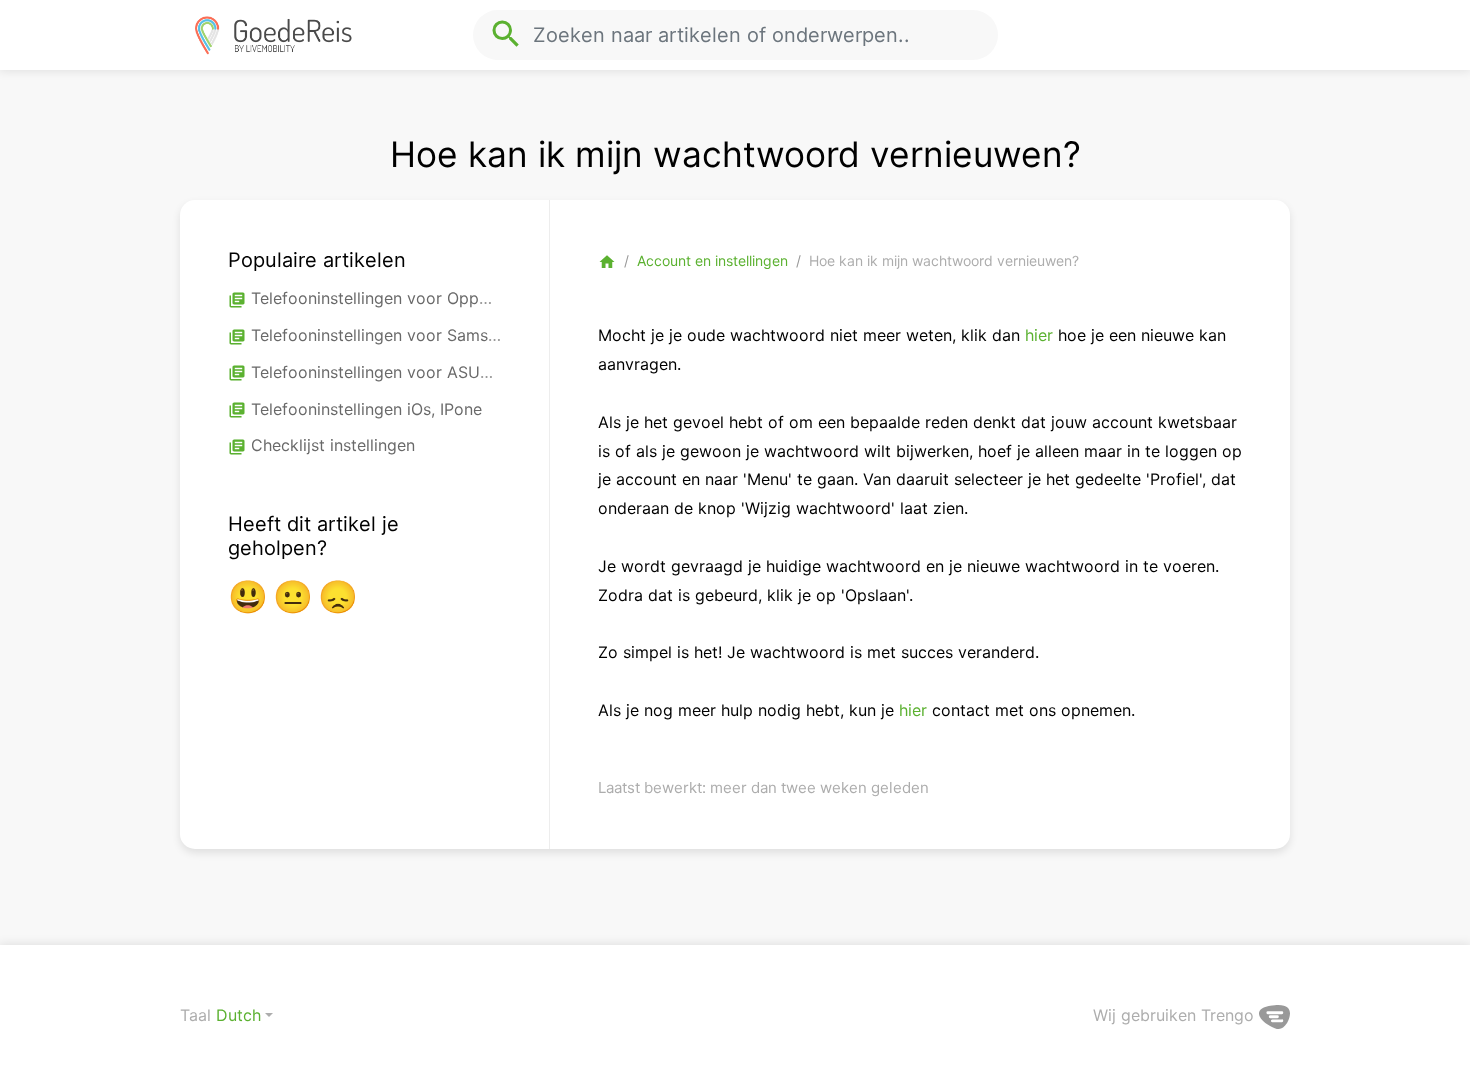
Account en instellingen (712, 260)
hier (1036, 335)
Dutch (238, 1015)
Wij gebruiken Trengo (1176, 1015)
